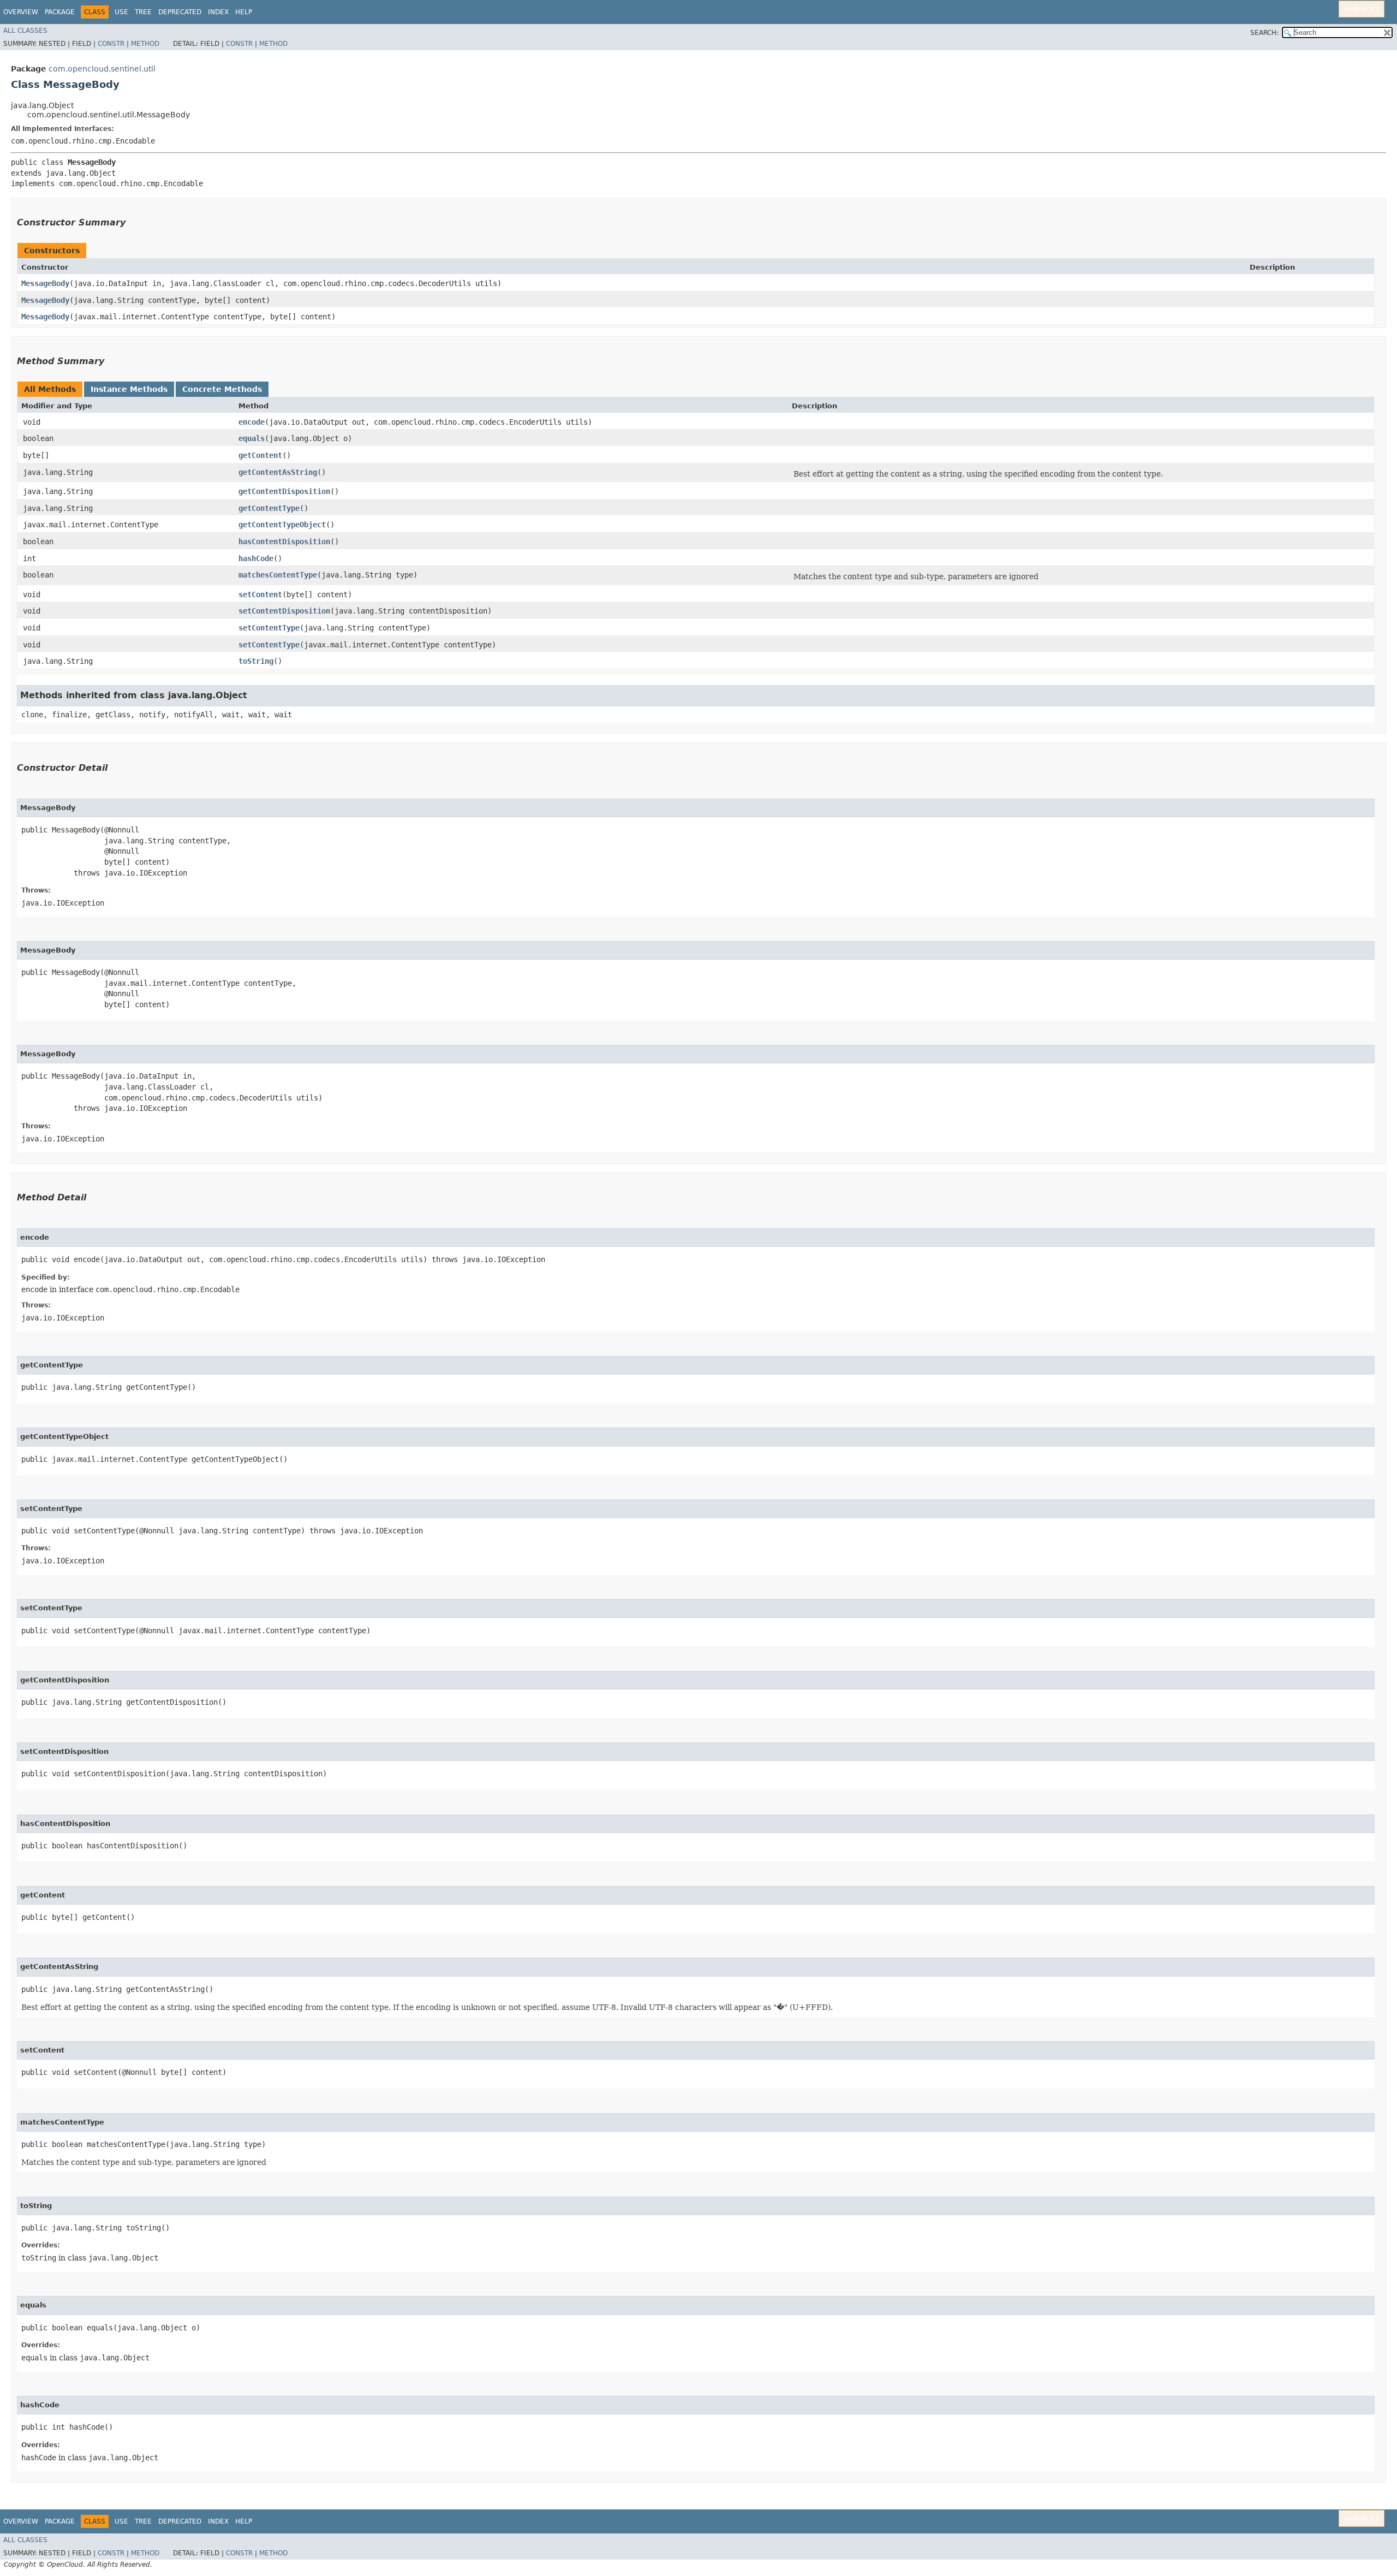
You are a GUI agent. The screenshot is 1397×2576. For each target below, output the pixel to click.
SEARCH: (1264, 33)
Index (218, 12)
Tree (143, 12)
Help (244, 12)
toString (256, 661)
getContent (260, 455)
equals (252, 438)
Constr (111, 44)
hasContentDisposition (284, 542)
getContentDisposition (284, 491)
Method (145, 44)
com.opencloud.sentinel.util (102, 69)
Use (121, 12)
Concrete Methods (222, 389)
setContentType (269, 628)
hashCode (256, 558)
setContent (260, 594)
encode (252, 422)
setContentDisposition (284, 611)
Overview (21, 12)
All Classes (25, 31)
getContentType (269, 508)
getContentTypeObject (282, 525)
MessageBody (45, 283)
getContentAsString (278, 472)
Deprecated (180, 12)
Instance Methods (129, 389)
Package (60, 12)
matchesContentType (278, 575)
